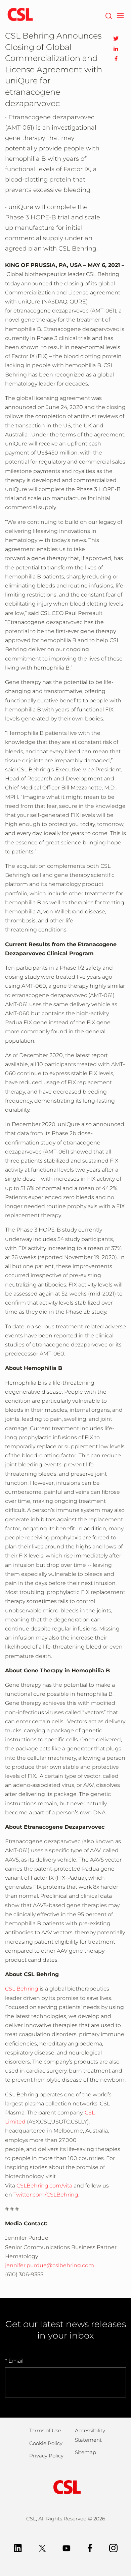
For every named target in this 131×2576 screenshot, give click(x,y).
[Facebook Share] (116, 59)
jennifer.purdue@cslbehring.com (50, 2265)
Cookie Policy (46, 2443)
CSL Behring (22, 1989)
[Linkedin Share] (116, 49)
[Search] (108, 15)
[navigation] (120, 15)
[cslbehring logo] (20, 15)
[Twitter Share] (116, 39)
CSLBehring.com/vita (44, 2186)
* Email (14, 2361)
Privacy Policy (46, 2456)
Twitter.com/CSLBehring (46, 2195)
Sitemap (85, 2452)
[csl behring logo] (65, 2487)
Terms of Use (45, 2430)
